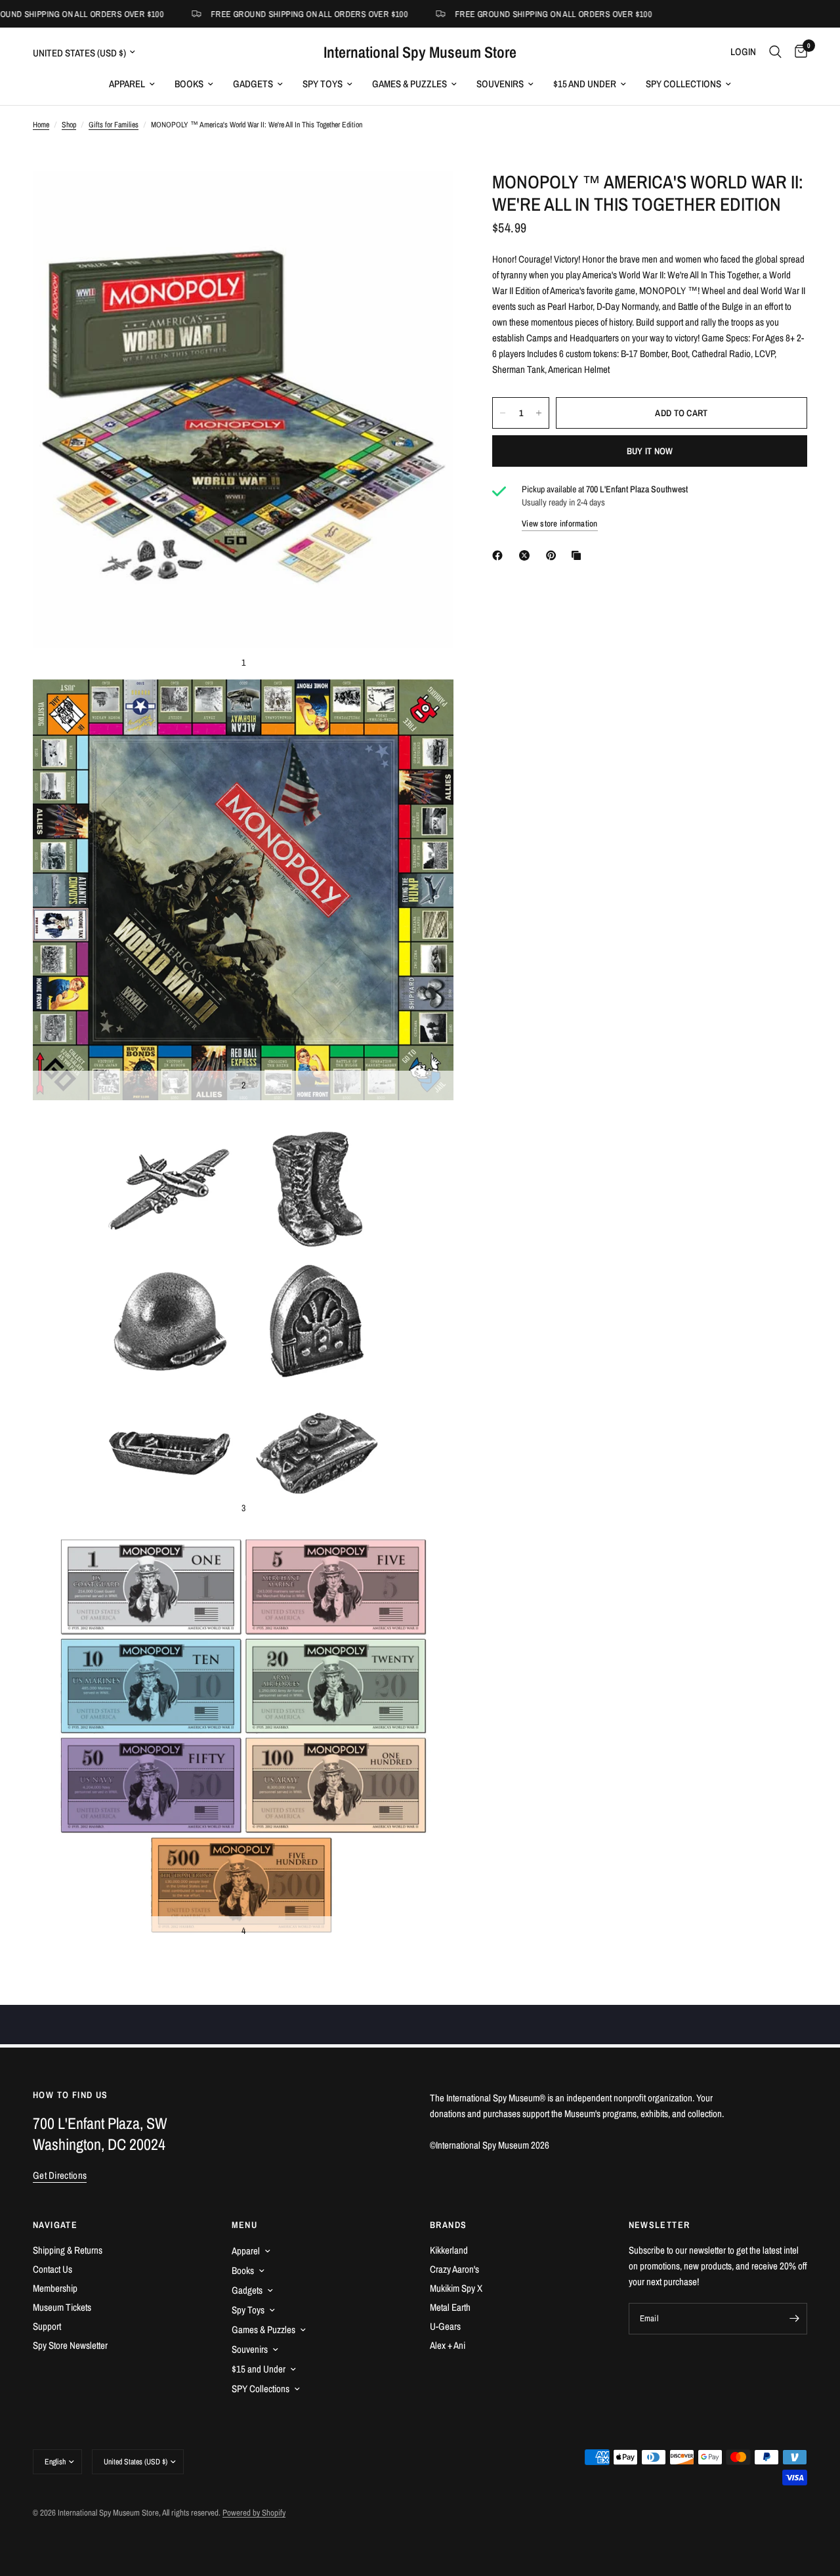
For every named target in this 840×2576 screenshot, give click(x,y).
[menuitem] (132, 84)
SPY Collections (683, 84)
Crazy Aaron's (454, 2269)
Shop (69, 125)
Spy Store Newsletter (70, 2345)
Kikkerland (449, 2250)
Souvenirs (500, 84)
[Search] (775, 52)
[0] (798, 52)
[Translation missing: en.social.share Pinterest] (554, 555)
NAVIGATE (55, 2225)
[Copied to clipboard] (579, 555)
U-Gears (445, 2326)
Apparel (127, 84)
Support (47, 2326)
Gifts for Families (114, 125)
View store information (560, 524)
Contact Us (52, 2269)
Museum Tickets (62, 2307)
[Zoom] (426, 198)
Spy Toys (323, 84)
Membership (55, 2288)
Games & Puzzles (409, 84)
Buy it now (650, 451)
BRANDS (448, 2225)
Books (189, 84)
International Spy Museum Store (420, 52)
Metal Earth (450, 2307)
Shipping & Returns (68, 2250)
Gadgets (253, 84)
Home (41, 125)
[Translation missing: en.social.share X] (527, 555)
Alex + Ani (448, 2345)
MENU (245, 2225)
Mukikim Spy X (456, 2288)
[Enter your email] (794, 2319)
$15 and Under (585, 84)
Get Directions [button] (60, 2175)
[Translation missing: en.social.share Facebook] (500, 555)
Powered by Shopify (254, 2513)
